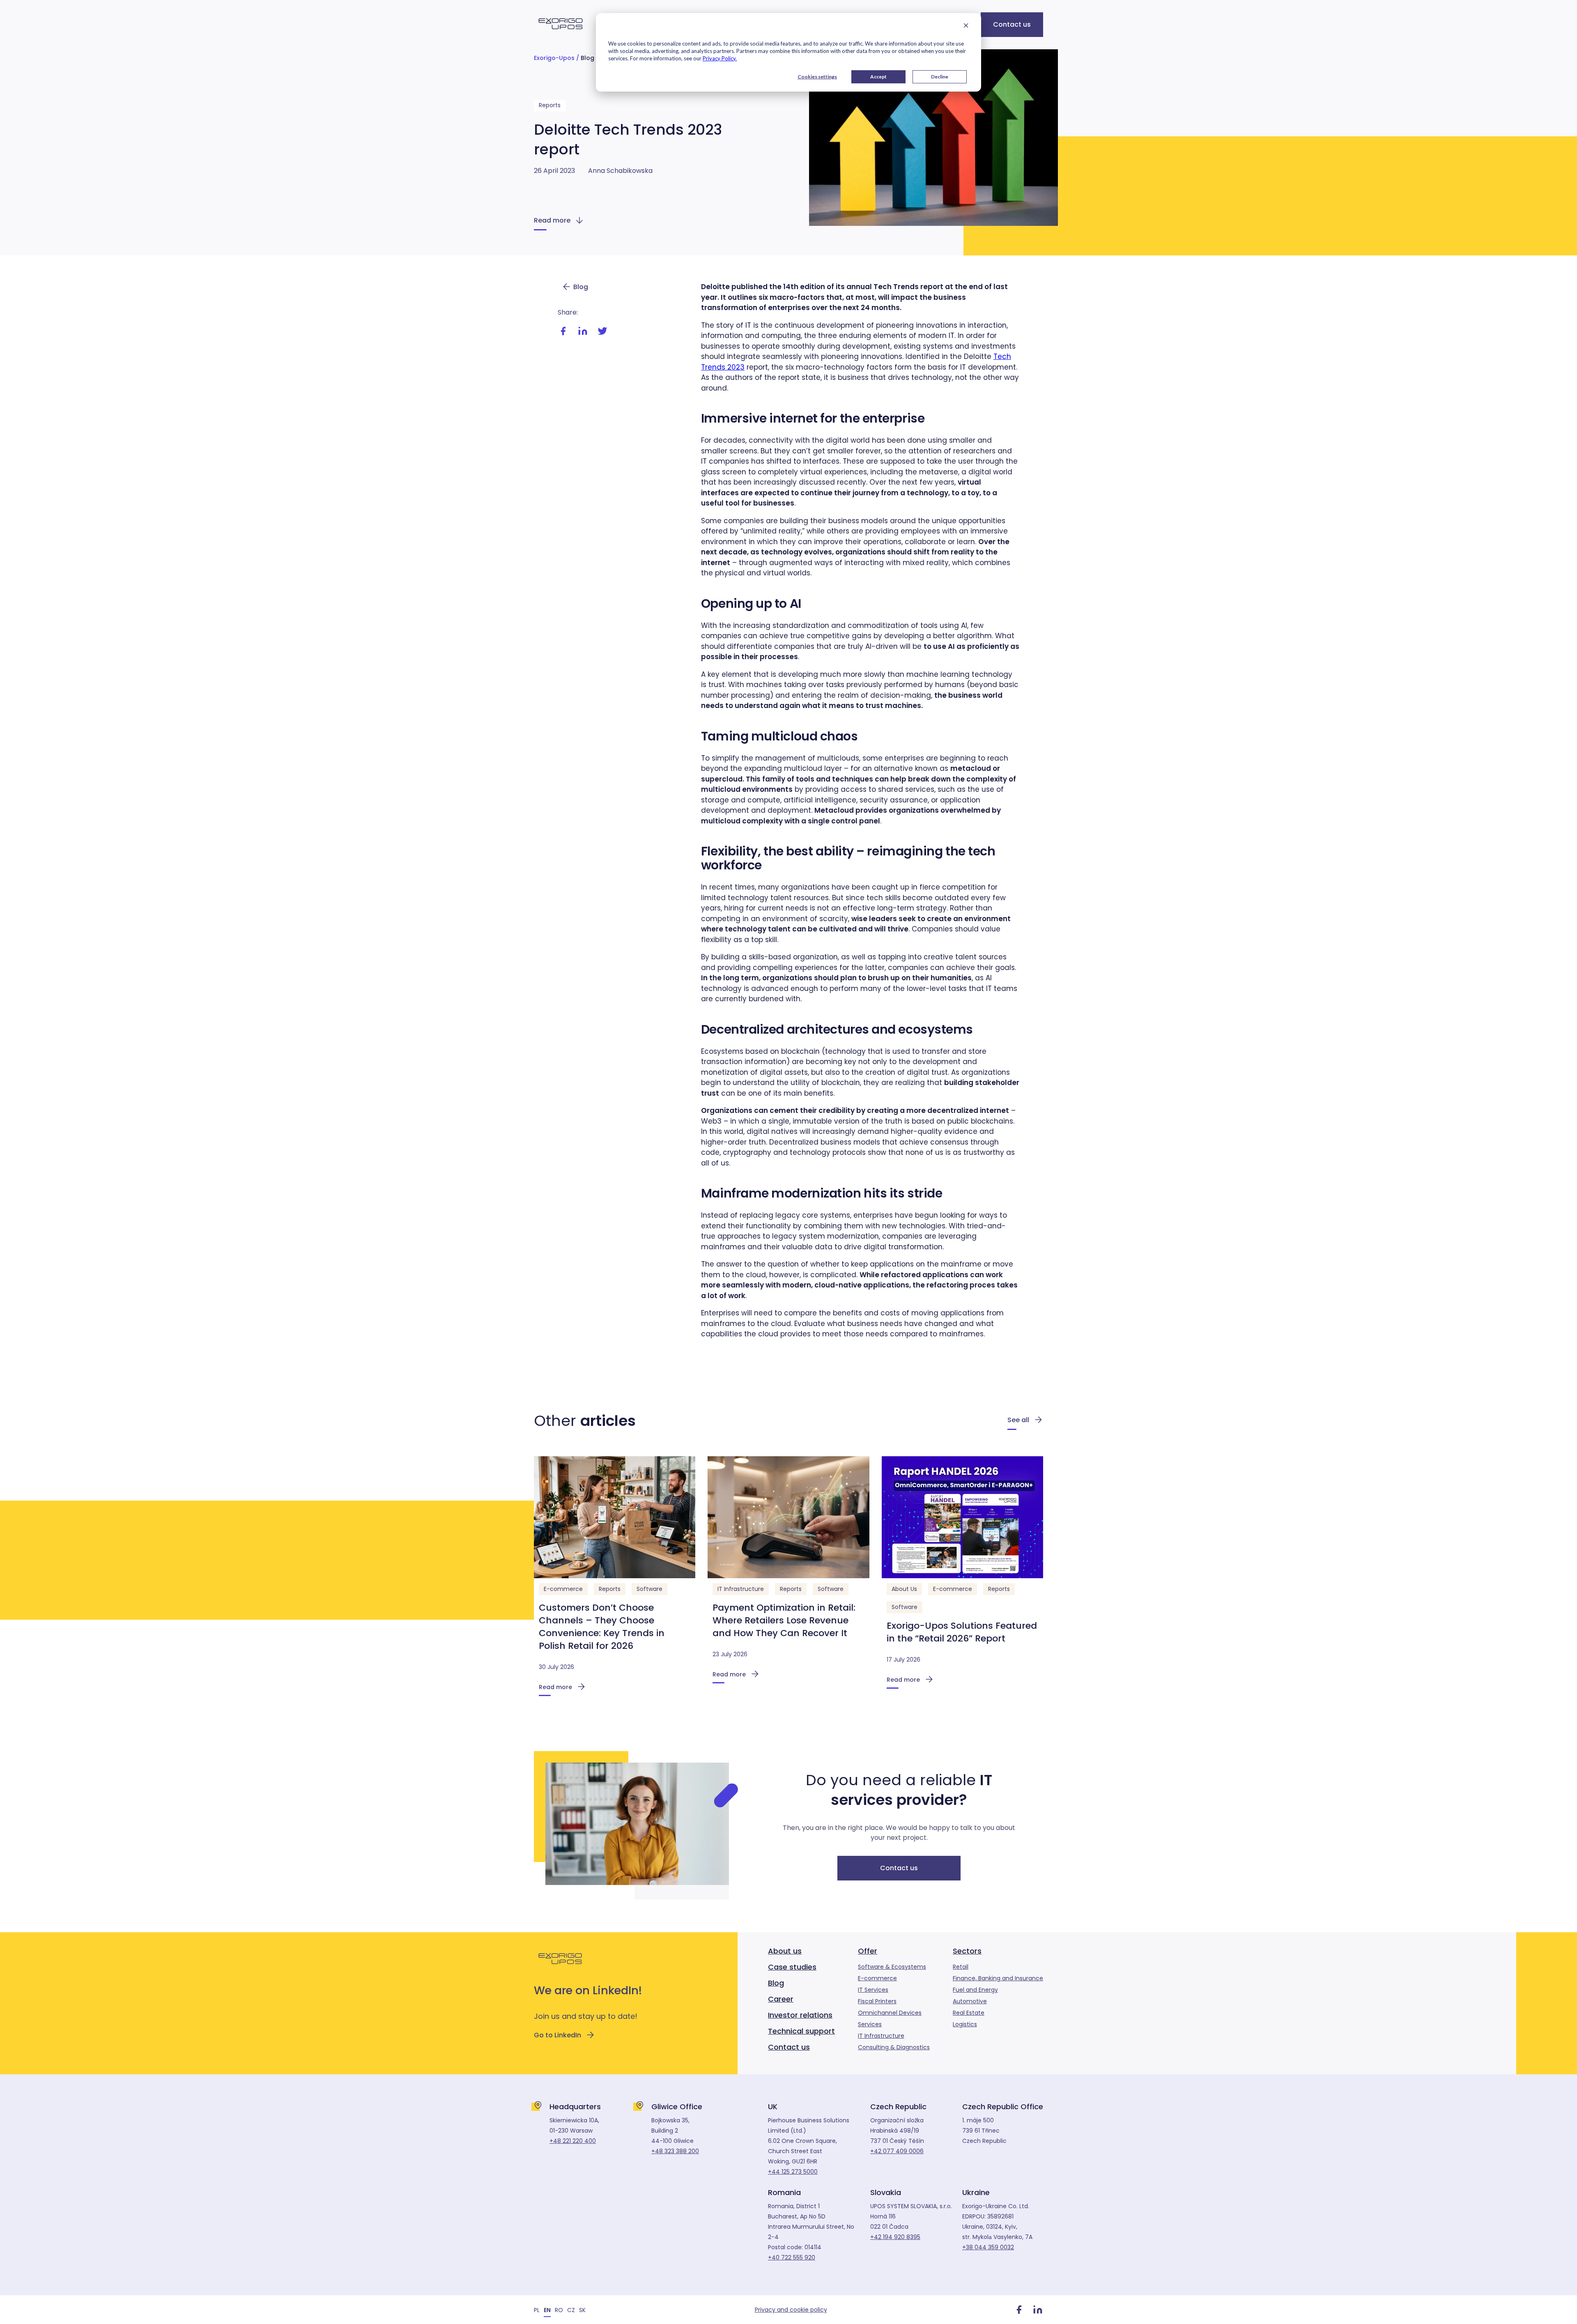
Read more (552, 220)
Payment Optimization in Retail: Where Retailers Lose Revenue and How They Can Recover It (784, 1620)
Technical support (801, 2031)
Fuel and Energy (975, 1990)
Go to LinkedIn (557, 2035)
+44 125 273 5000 (793, 2172)
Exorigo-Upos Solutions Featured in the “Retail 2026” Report (962, 1632)
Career (781, 1999)
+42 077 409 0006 (897, 2151)
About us (785, 1951)
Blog (587, 58)
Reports (550, 105)
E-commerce (563, 1589)
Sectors (967, 1951)
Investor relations (800, 2015)
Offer (868, 1951)
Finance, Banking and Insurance (998, 1978)
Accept (878, 77)
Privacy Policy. (720, 58)
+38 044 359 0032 (988, 2247)
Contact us (1012, 24)
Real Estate (969, 2013)
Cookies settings (817, 77)
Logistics (965, 2024)
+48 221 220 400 (573, 2141)
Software (649, 1589)
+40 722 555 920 (792, 2257)
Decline (940, 77)
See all (1018, 1420)
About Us (904, 1589)
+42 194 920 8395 (895, 2237)
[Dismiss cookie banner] (966, 26)
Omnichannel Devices (890, 2013)
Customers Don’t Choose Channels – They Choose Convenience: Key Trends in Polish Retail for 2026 (602, 1627)
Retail (961, 1967)
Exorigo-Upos (554, 58)
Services (870, 2024)
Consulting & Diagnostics (894, 2047)
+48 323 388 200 (675, 2151)
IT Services (873, 1990)
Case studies (792, 1967)
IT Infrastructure (741, 1589)
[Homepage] (561, 34)
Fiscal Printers (877, 2001)
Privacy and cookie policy (791, 2310)
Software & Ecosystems (892, 1967)
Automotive (970, 2001)
